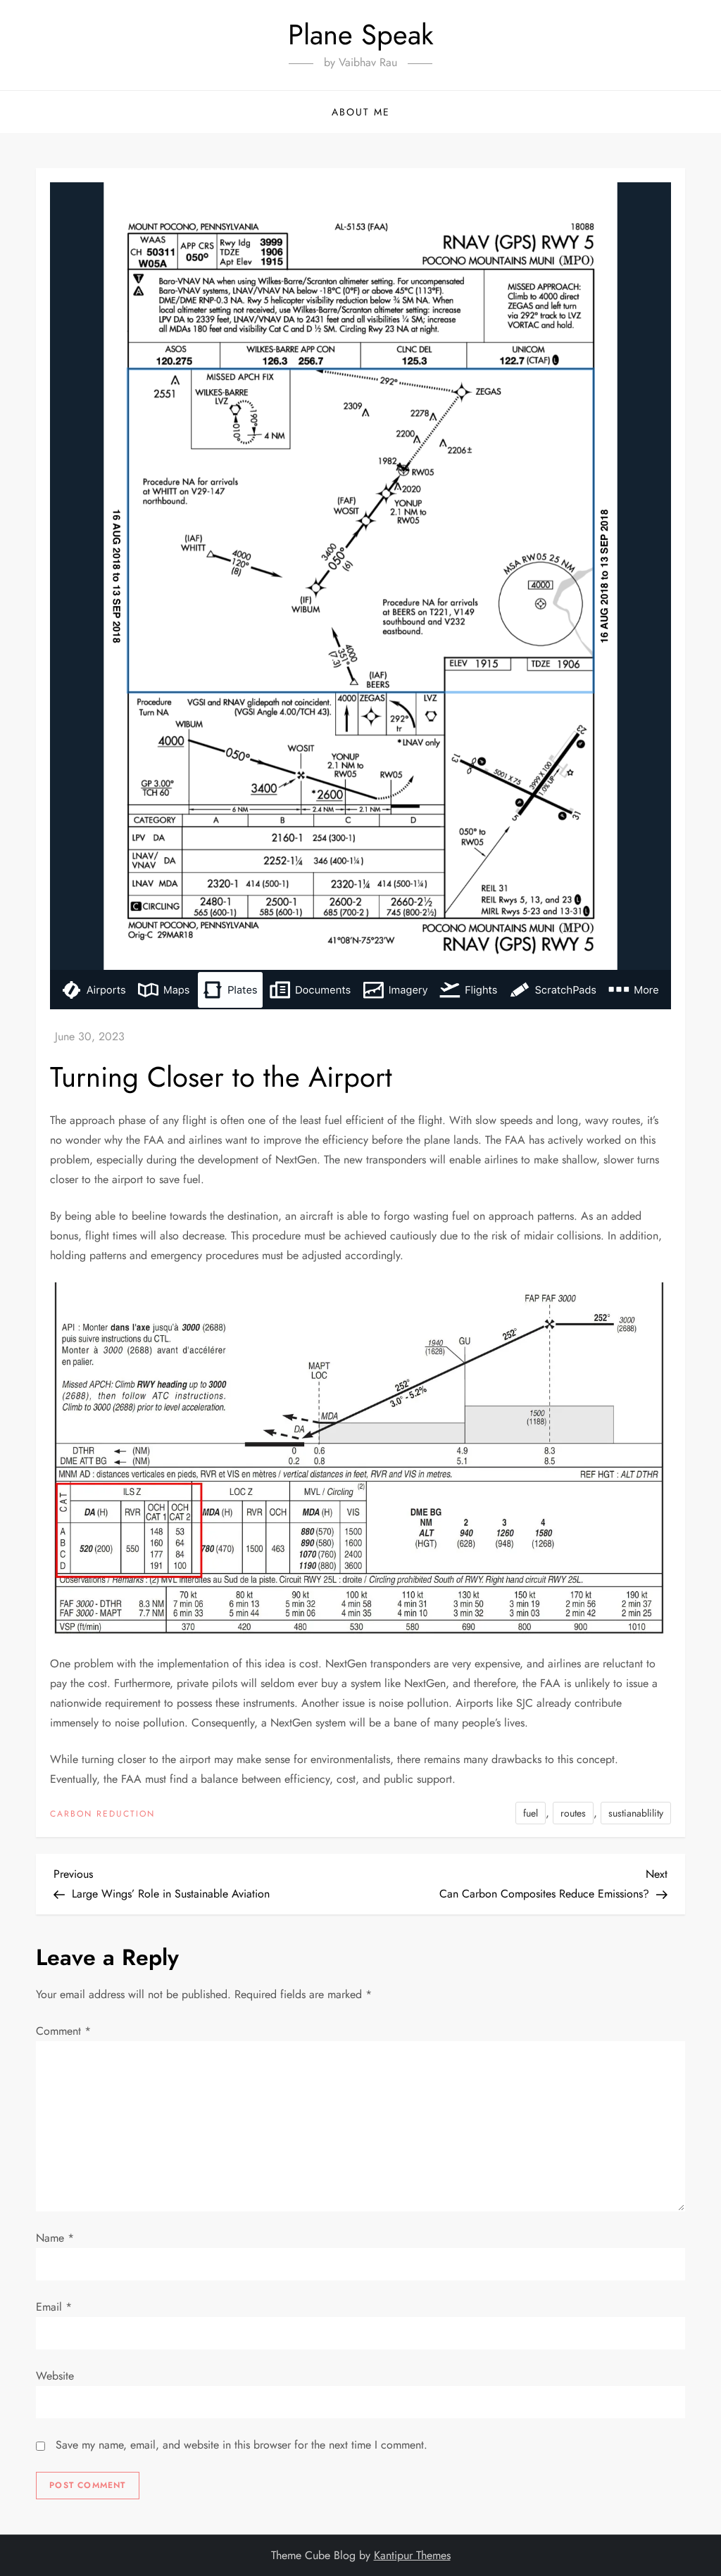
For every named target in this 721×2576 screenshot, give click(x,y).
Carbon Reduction (102, 1814)
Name (55, 2238)
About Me (361, 112)
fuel (531, 1813)
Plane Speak (361, 34)
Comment (63, 2031)
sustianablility (636, 1813)
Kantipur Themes (412, 2555)
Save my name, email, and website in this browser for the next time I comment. (242, 2445)
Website (55, 2376)
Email (54, 2307)
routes (573, 1813)
